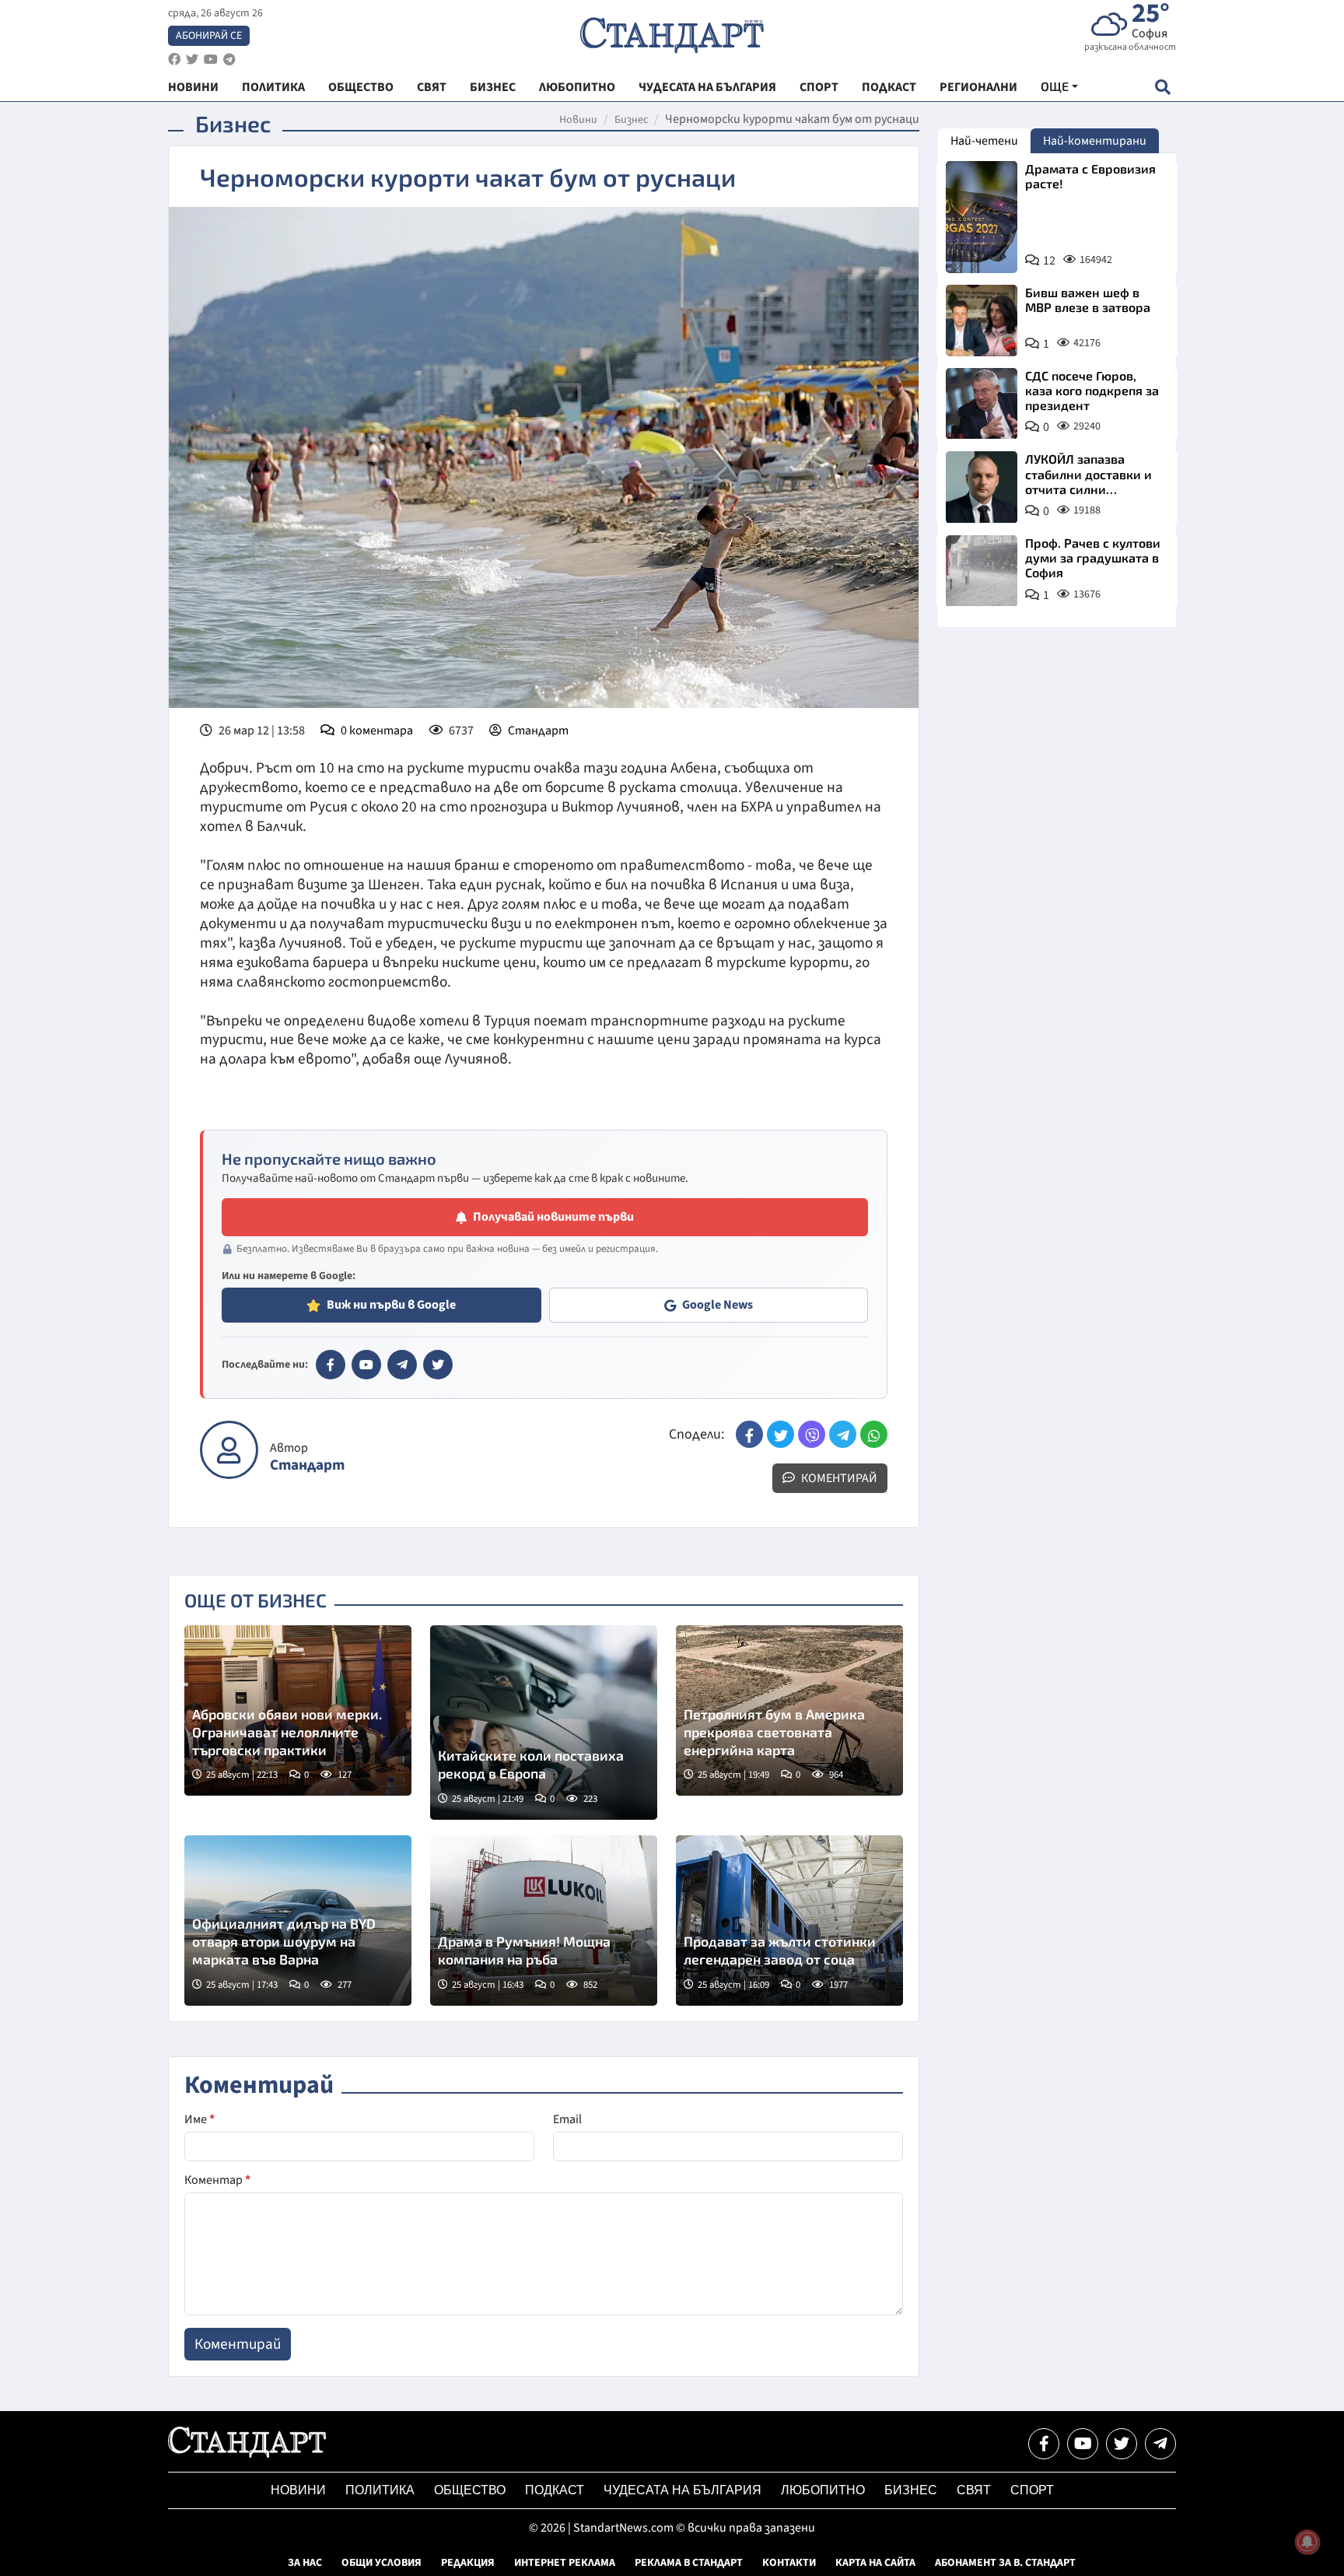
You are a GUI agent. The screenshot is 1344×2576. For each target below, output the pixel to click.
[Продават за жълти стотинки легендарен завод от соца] (789, 1921)
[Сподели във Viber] (812, 1434)
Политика (380, 2490)
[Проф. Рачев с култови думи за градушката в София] (982, 571)
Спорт (1032, 2490)
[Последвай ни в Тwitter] (1122, 2444)
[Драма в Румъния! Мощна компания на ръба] (544, 1921)
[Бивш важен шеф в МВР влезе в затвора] (982, 321)
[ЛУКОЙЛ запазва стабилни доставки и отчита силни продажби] (982, 487)
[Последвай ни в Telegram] (1160, 2444)
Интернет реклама (565, 2563)
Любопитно (823, 2490)
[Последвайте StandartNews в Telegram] (229, 60)
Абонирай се (209, 36)
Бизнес (631, 120)
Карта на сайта (875, 2563)
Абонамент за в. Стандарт (1005, 2563)
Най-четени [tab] (984, 141)
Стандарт (538, 731)
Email (567, 2119)
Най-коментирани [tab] (1095, 141)
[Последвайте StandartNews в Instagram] (192, 60)
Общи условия (381, 2563)
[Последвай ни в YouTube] (1083, 2444)
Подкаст (555, 2490)
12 (1049, 261)
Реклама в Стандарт (689, 2563)
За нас (305, 2563)
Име (199, 2119)
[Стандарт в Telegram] (402, 1365)
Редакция (468, 2563)
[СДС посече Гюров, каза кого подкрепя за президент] (982, 404)
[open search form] (1162, 87)
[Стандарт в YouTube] (366, 1365)
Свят (974, 2490)
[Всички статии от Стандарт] (229, 1450)
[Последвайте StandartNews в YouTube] (211, 60)
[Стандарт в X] (438, 1365)
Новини (578, 120)
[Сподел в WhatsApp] (874, 1434)
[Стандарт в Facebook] (331, 1365)
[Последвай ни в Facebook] (1044, 2444)
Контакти (789, 2563)
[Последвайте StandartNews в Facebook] (174, 60)
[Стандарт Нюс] (247, 2454)
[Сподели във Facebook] (749, 1434)
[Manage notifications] (1307, 2542)
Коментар (217, 2180)
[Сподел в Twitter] (780, 1434)
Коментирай (838, 1478)
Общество (470, 2490)
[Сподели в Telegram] (843, 1434)
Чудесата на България (682, 2490)
